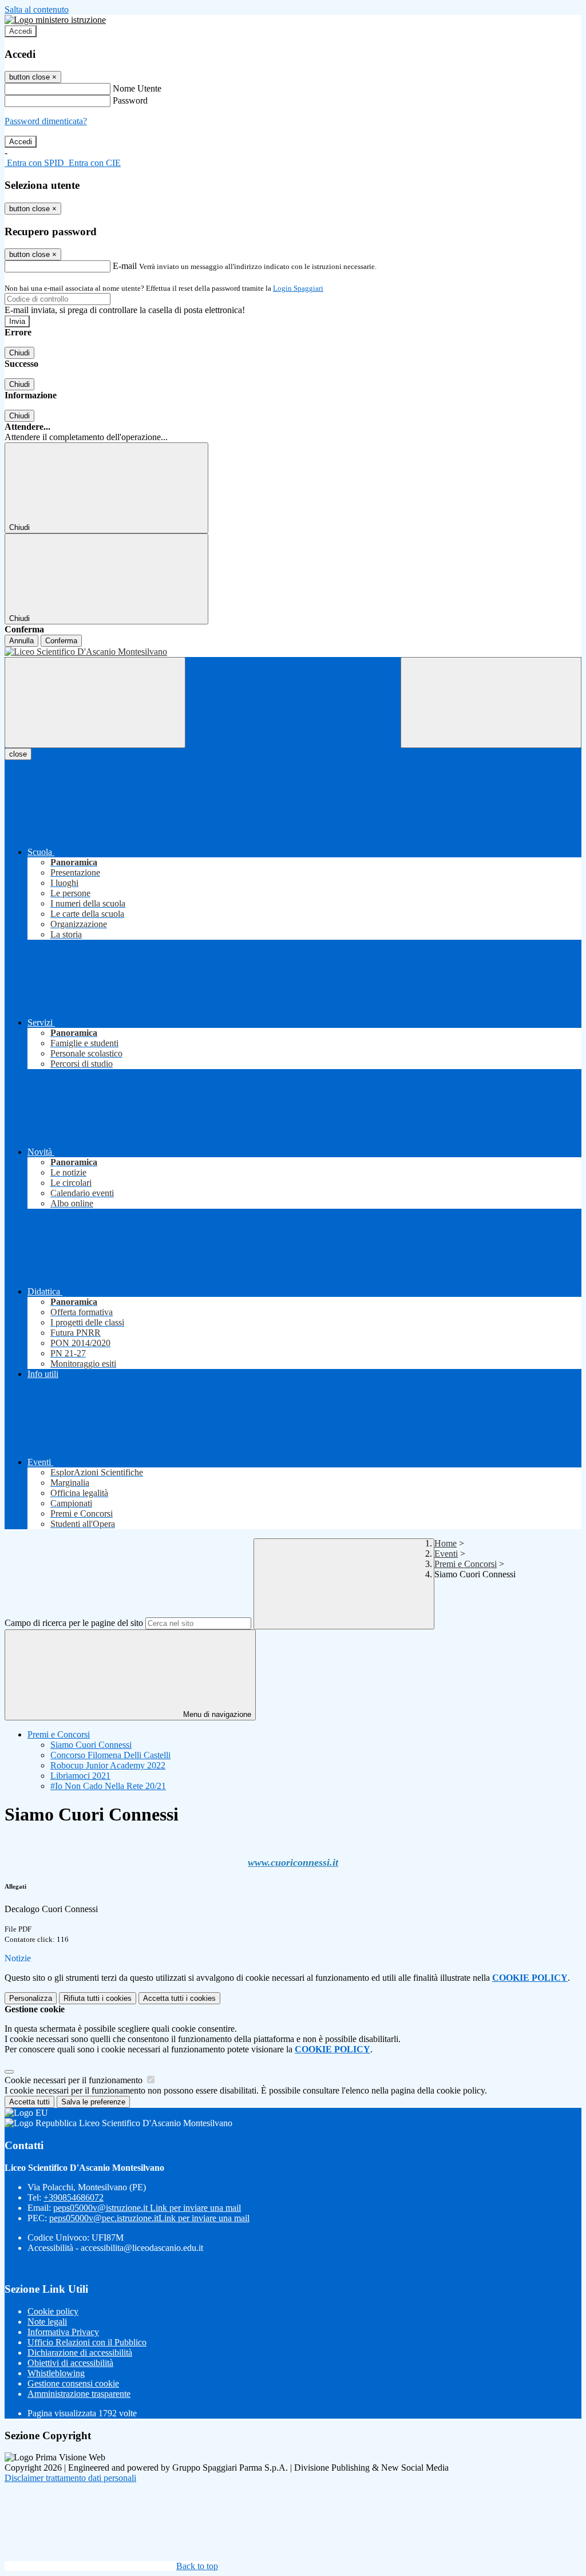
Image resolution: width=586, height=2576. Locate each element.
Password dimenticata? (46, 121)
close (18, 754)
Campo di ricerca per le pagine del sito (74, 1623)
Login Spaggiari (298, 288)
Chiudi (19, 353)
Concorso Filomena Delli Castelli (110, 1755)
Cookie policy (53, 2311)
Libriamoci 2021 (80, 1776)
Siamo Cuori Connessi (91, 1745)
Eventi (446, 1554)
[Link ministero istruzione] (55, 20)
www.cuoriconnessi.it (293, 1862)
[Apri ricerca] (491, 703)
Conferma (61, 641)
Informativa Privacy (63, 2332)
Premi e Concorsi (466, 1564)
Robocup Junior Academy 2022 (108, 1765)
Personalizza (31, 1998)
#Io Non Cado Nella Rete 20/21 (108, 1786)
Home (446, 1543)
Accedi (21, 31)
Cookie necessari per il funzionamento (75, 2080)
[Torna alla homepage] (293, 652)
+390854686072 (74, 2197)
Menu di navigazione (216, 1714)
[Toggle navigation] (95, 703)
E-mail (125, 266)
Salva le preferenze (93, 2102)
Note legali (47, 2322)
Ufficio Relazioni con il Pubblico (87, 2342)
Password (130, 100)
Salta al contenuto (37, 9)
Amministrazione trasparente (79, 2394)
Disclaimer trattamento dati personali (70, 2478)
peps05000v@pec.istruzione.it (149, 2218)
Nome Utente (137, 88)
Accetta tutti (179, 1998)
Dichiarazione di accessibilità (80, 2353)
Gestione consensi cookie (73, 2383)
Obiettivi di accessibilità (70, 2363)
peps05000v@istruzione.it (147, 2208)
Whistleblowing (56, 2373)
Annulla (21, 641)
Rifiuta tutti (98, 1998)
